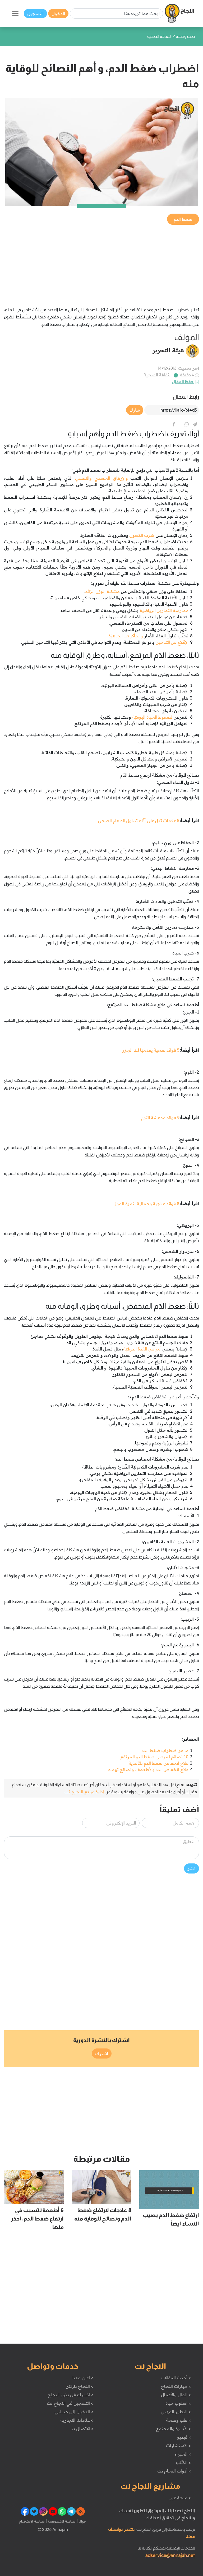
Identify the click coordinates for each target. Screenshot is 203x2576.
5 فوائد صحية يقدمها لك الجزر (151, 1050)
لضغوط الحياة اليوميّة (153, 717)
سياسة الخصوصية (61, 2521)
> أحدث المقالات (176, 2378)
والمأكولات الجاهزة (126, 636)
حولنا (82, 2521)
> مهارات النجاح (176, 2386)
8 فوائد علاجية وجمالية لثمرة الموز (147, 1204)
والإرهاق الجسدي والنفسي (101, 478)
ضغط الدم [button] (183, 219)
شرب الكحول (142, 535)
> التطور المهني (176, 2412)
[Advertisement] (101, 263)
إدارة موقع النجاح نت (84, 1792)
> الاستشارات (178, 2446)
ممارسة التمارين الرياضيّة (164, 610)
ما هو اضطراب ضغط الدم (165, 1750)
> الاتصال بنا (82, 2429)
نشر (192, 1868)
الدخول (58, 13)
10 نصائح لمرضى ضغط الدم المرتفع (154, 1757)
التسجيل (35, 13)
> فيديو (184, 2437)
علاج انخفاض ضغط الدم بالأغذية (158, 1763)
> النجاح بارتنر (80, 2386)
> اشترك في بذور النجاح (70, 2395)
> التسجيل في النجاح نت (70, 2403)
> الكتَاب (183, 2462)
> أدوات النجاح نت (174, 2471)
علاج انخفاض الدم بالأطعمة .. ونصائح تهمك (148, 1769)
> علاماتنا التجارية (77, 2420)
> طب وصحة (178, 2420)
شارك (135, 410)
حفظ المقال (183, 381)
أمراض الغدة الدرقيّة (142, 1349)
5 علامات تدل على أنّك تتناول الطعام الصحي (139, 821)
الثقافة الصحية (158, 375)
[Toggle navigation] (15, 13)
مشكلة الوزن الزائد (102, 591)
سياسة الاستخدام (32, 2521)
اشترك (102, 2053)
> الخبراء (183, 2454)
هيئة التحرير (168, 350)
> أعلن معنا (83, 2378)
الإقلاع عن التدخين (172, 642)
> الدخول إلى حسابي (74, 2412)
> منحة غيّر (180, 2498)
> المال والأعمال (176, 2395)
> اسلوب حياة (178, 2403)
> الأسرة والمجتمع (173, 2429)
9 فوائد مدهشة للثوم (160, 1118)
